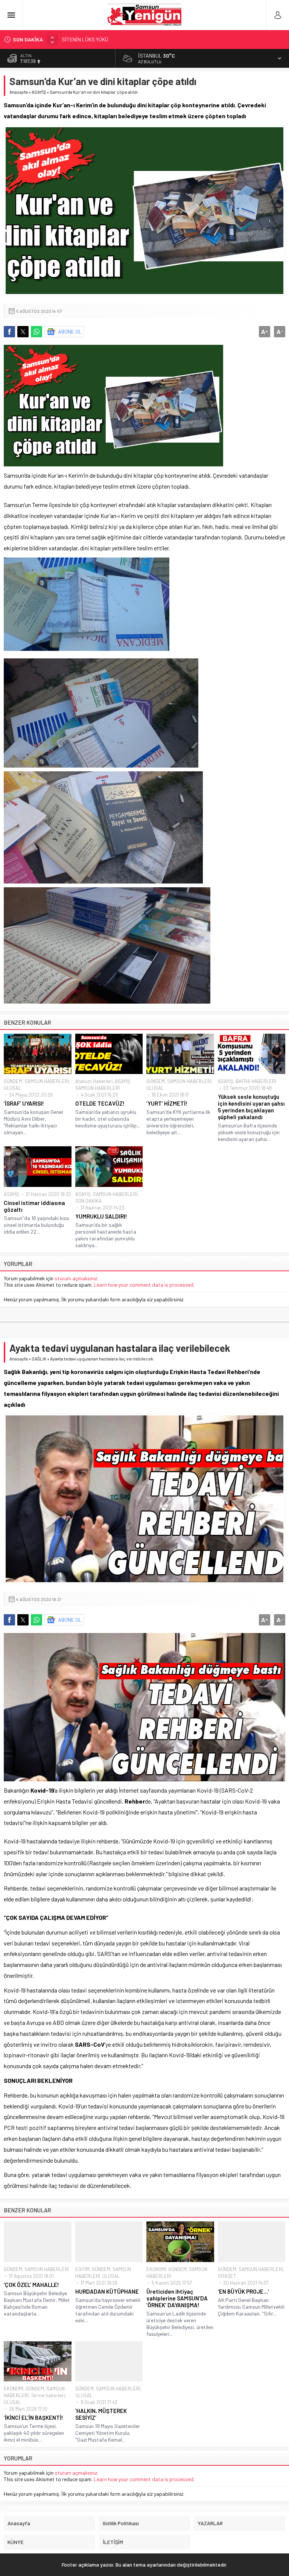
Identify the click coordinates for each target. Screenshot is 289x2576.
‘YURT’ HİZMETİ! (167, 1103)
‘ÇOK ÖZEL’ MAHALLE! (31, 2285)
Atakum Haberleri (94, 1081)
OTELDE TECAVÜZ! (100, 1103)
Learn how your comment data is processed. (144, 1285)
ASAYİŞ (39, 92)
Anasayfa (19, 92)
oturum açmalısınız (76, 1278)
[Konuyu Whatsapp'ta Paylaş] (37, 332)
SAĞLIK (39, 1359)
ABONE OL (70, 331)
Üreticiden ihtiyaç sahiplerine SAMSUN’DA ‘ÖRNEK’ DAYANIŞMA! (177, 2298)
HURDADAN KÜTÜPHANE (107, 2291)
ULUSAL (12, 1088)
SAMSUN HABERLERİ (47, 1081)
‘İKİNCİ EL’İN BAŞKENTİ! (33, 2418)
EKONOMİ (156, 2269)
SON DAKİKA (88, 1201)
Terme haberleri (48, 2395)
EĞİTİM (82, 2269)
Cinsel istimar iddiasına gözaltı (34, 1206)
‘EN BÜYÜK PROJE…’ (243, 2291)
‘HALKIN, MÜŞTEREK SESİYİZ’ (101, 2414)
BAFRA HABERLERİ (256, 1081)
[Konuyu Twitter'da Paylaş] (23, 332)
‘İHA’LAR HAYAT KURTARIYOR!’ (95, 39)
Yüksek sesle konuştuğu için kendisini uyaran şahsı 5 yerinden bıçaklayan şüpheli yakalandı (251, 1107)
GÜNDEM (13, 1081)
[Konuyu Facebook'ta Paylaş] (9, 332)
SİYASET (227, 2276)
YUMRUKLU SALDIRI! (101, 1216)
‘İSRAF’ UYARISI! (24, 1103)
